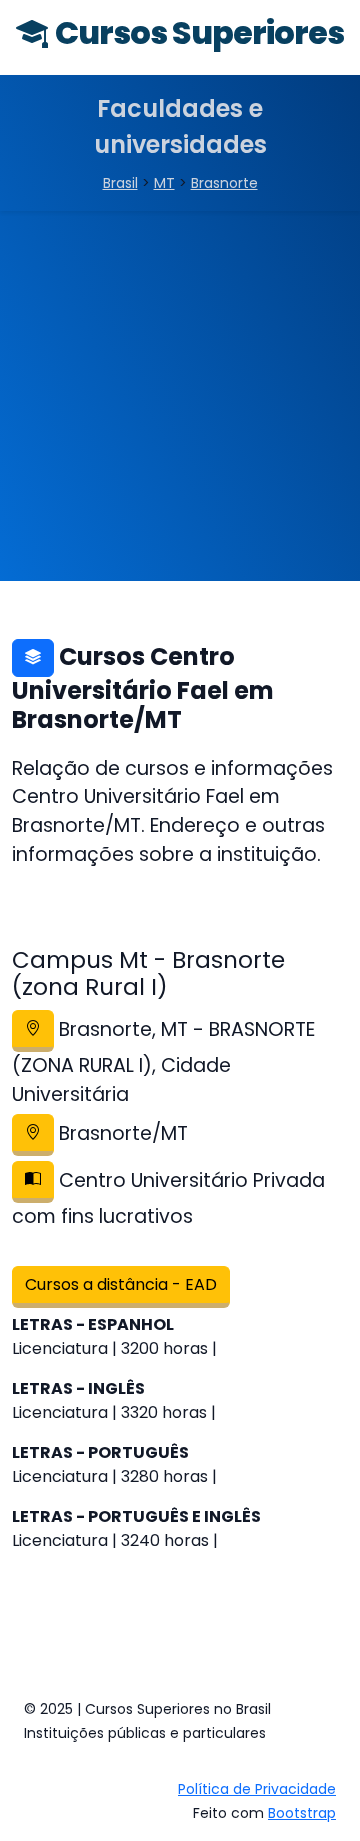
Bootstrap (302, 1813)
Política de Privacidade (257, 1789)
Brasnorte (224, 183)
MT (164, 183)
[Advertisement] (180, 401)
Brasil (120, 183)
